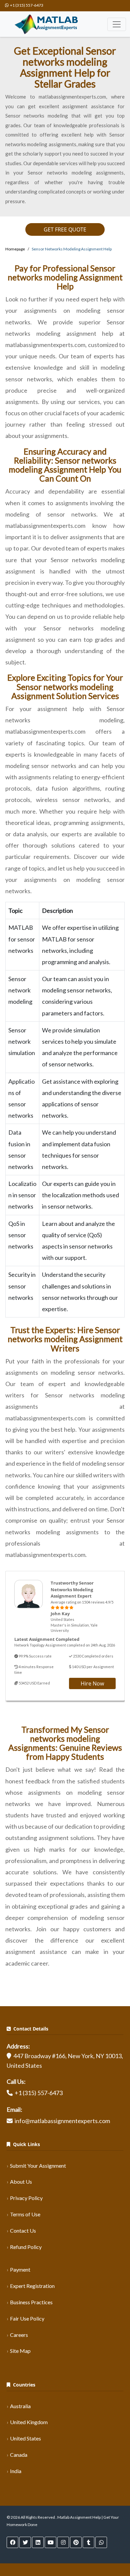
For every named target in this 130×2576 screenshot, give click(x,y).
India (16, 2471)
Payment (20, 2269)
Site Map (20, 2351)
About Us (21, 2182)
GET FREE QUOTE (65, 229)
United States (25, 2438)
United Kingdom (29, 2422)
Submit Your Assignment (38, 2166)
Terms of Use (25, 2214)
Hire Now (92, 1683)
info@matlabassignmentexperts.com (62, 2121)
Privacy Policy (26, 2198)
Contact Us (23, 2230)
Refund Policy (26, 2247)
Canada (19, 2455)
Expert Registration (32, 2286)
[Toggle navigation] (117, 24)
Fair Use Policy (27, 2318)
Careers (19, 2335)
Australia (20, 2406)
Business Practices (31, 2302)
